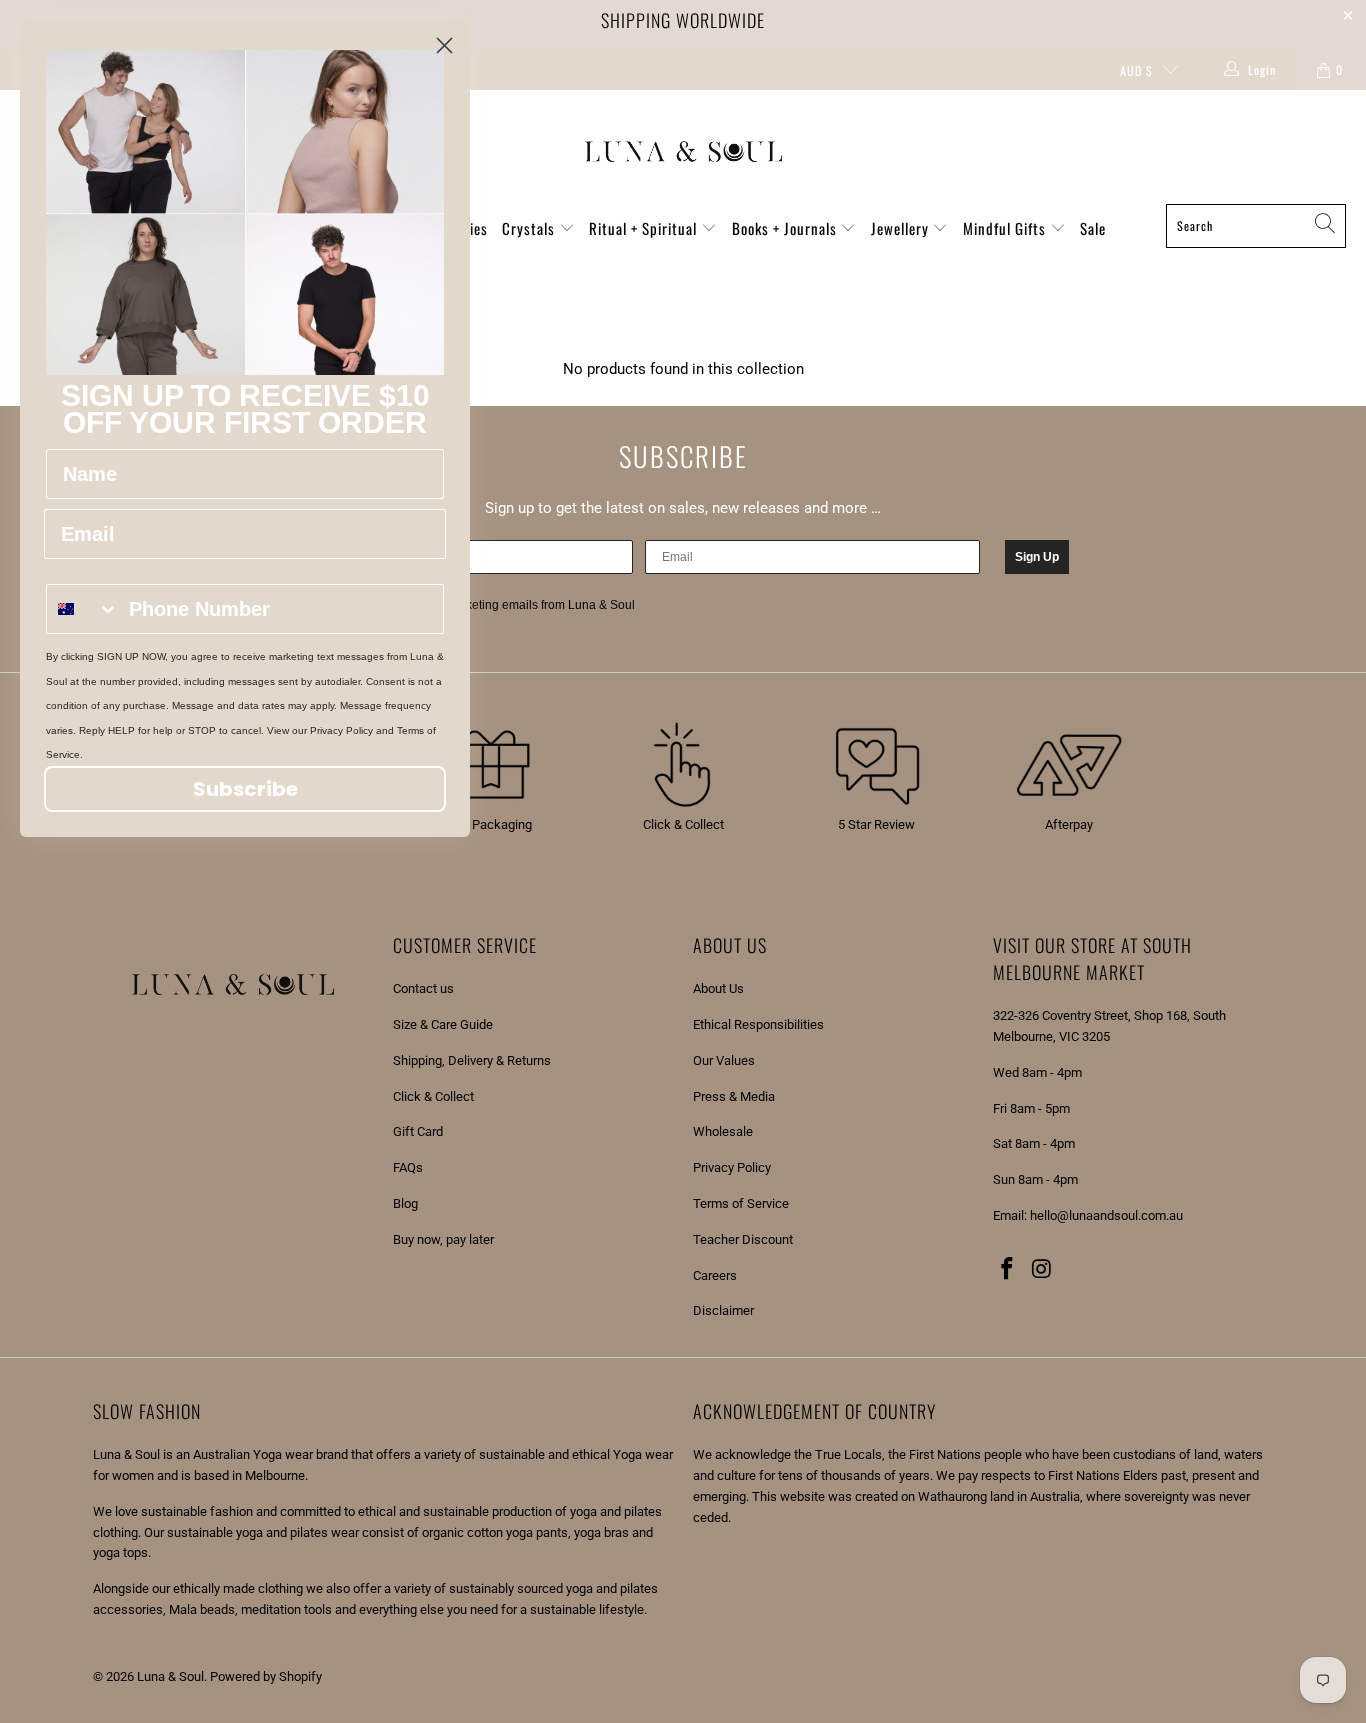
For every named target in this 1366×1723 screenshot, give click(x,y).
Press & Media (734, 1096)
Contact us (423, 988)
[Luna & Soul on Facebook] (1008, 1270)
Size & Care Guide (443, 1024)
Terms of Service (741, 1203)
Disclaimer (723, 1310)
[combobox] (83, 609)
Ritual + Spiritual (645, 228)
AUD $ (1136, 70)
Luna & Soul (170, 1676)
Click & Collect (433, 1096)
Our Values (724, 1060)
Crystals (530, 228)
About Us (718, 988)
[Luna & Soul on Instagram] (1043, 1270)
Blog (405, 1203)
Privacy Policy (732, 1167)
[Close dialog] (444, 45)
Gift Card (418, 1131)
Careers (715, 1275)
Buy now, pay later (443, 1239)
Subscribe (245, 789)
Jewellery (902, 228)
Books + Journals (786, 228)
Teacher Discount (743, 1239)
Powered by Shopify (266, 1676)
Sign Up (1037, 557)
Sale (1093, 228)
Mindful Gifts (1006, 228)
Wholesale (723, 1131)
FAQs (408, 1167)
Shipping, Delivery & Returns (472, 1060)
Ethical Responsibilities (758, 1024)
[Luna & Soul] (683, 152)
